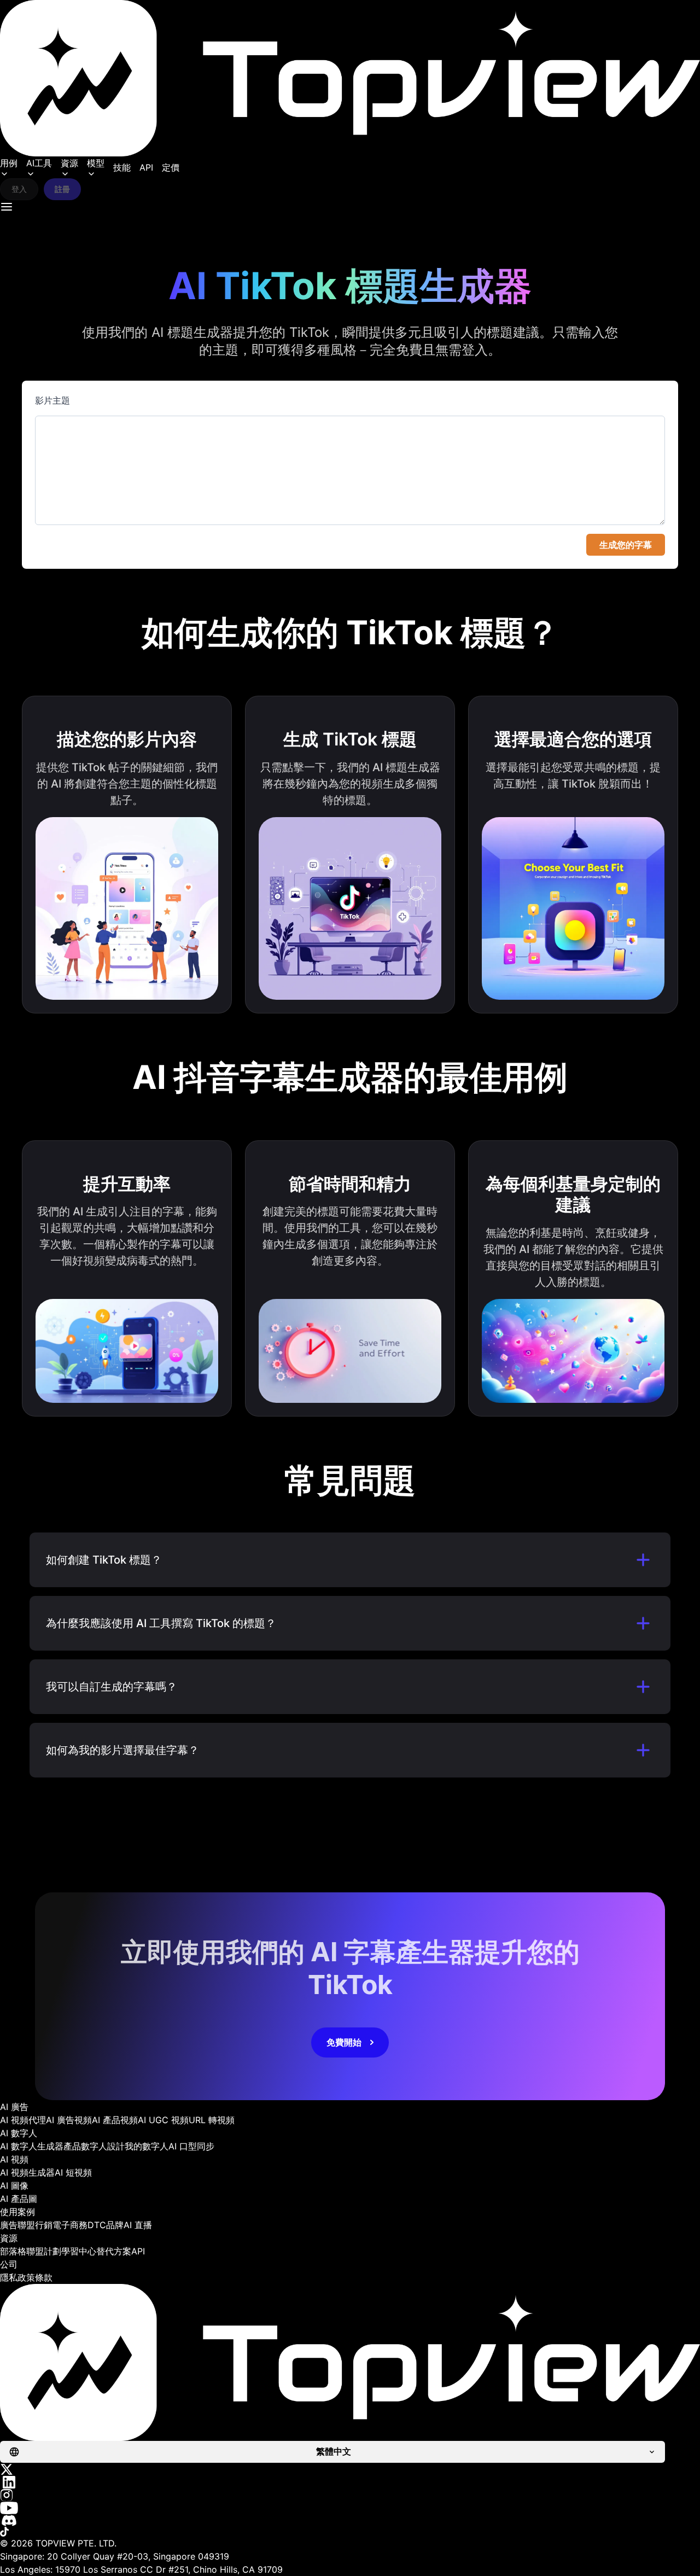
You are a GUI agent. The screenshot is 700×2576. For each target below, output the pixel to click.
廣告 (9, 2225)
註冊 (62, 189)
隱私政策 (17, 2277)
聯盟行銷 (35, 2225)
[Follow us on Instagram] (350, 2495)
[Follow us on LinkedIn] (350, 2482)
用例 (9, 163)
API (146, 167)
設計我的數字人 (138, 2146)
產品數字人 (85, 2146)
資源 (69, 163)
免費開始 (344, 2042)
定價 (171, 167)
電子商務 (70, 2225)
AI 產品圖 (19, 2199)
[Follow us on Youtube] (350, 2508)
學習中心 (79, 2251)
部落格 (13, 2251)
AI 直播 (138, 2225)
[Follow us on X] (350, 2469)
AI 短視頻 (73, 2172)
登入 (19, 189)
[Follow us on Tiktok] (350, 2532)
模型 (96, 163)
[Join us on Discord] (350, 2520)
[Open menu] (7, 207)
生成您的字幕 (626, 545)
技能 (122, 167)
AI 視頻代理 (23, 2120)
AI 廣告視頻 (69, 2120)
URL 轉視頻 (212, 2120)
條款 (44, 2277)
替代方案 (114, 2251)
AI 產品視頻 (115, 2120)
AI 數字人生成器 (32, 2146)
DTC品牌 (106, 2225)
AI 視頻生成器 (27, 2172)
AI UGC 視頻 (163, 2120)
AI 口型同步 (191, 2146)
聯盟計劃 (44, 2251)
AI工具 (39, 163)
